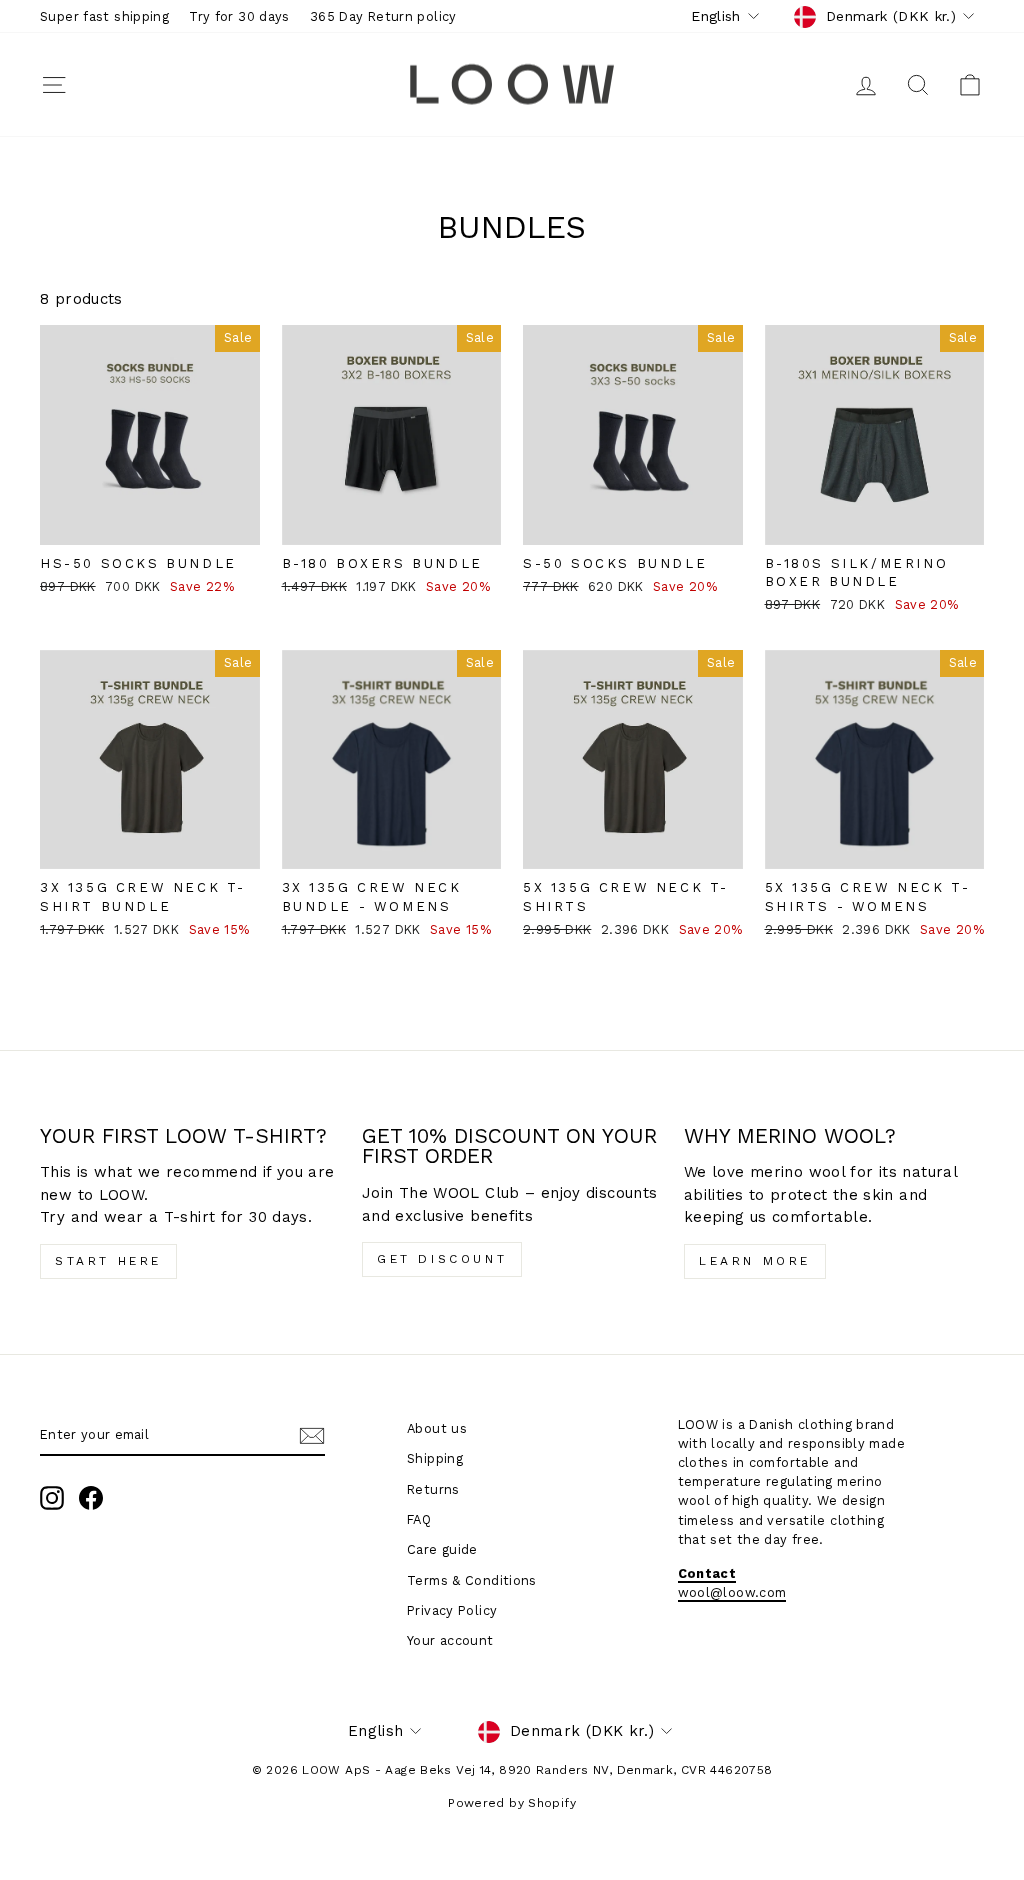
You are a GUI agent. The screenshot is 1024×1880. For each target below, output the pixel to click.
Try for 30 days (239, 16)
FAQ (419, 1519)
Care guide (442, 1549)
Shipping (435, 1458)
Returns (433, 1489)
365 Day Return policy (383, 16)
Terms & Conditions (472, 1580)
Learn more (755, 1261)
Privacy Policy (452, 1610)
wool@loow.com (732, 1592)
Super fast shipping (104, 16)
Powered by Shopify (512, 1803)
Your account (450, 1640)
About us (437, 1428)
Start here (108, 1261)
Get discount (442, 1259)
